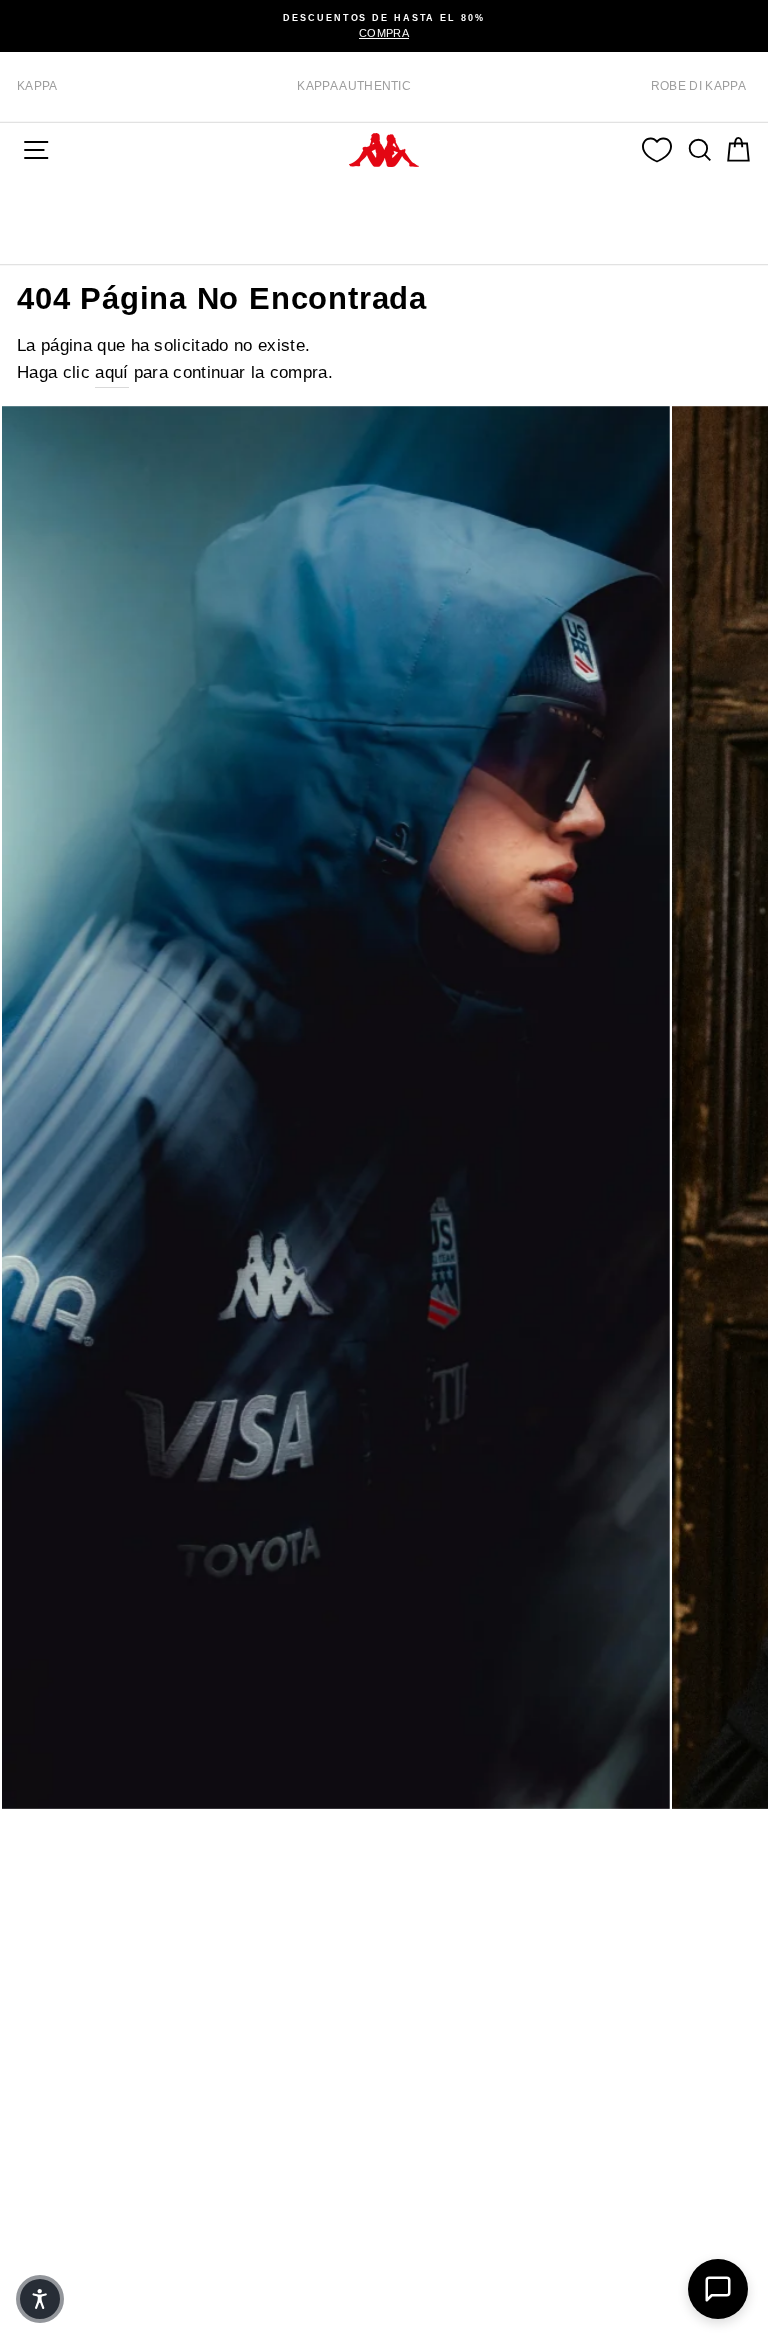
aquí (111, 372)
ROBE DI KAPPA (698, 86)
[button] (40, 2299)
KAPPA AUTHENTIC (354, 86)
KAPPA (37, 86)
